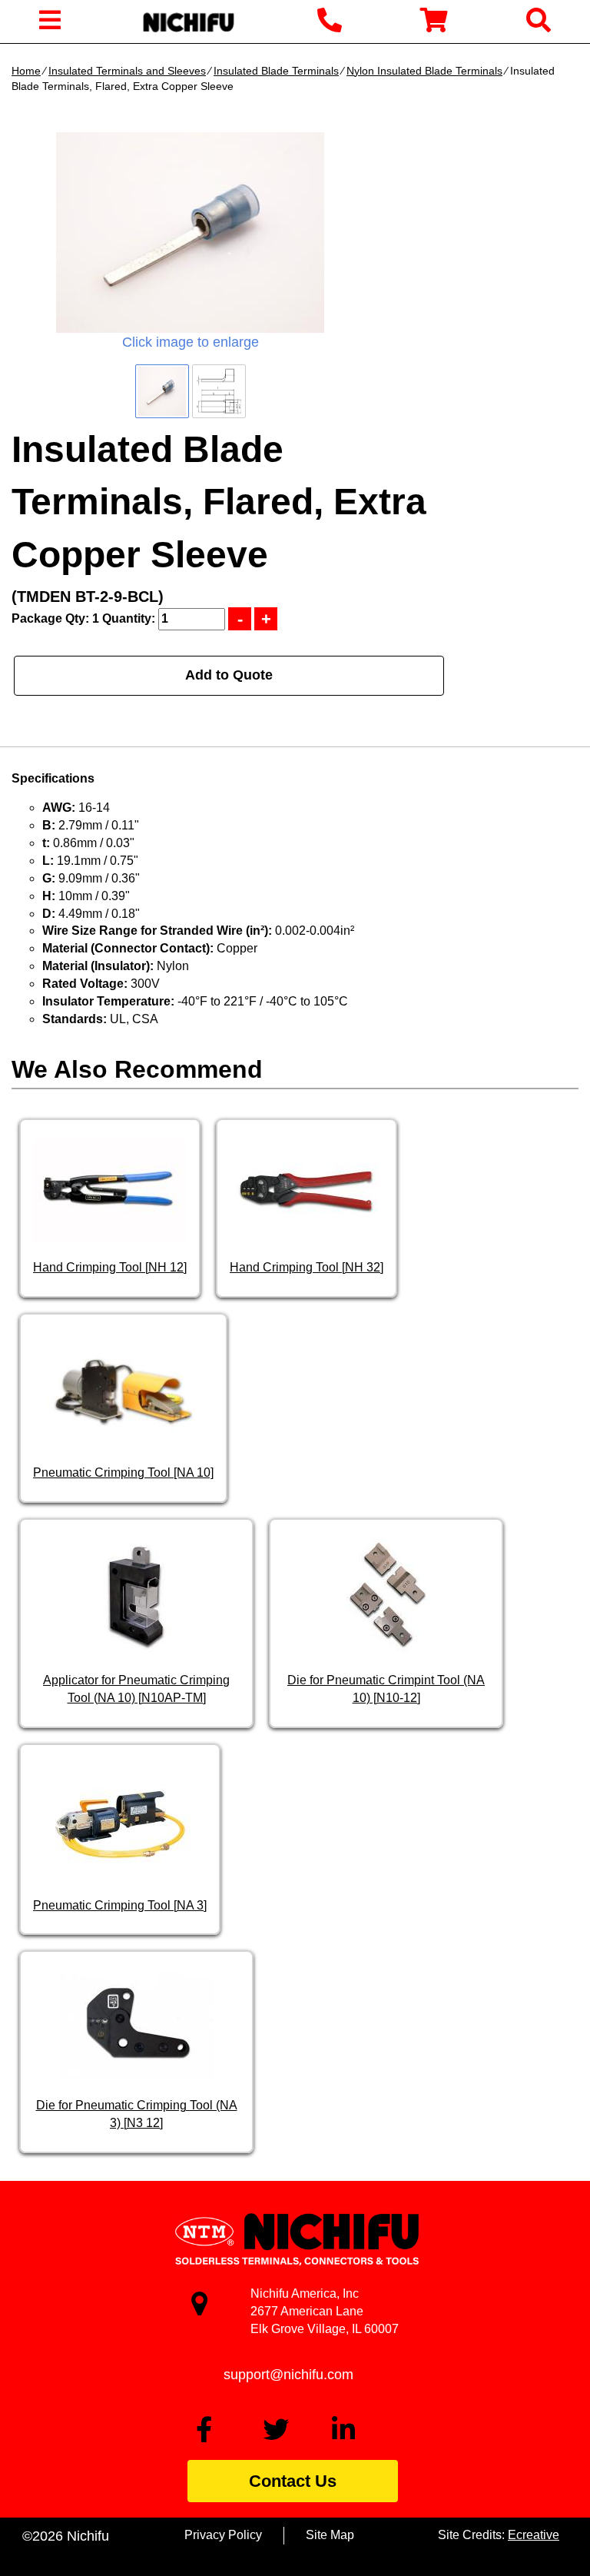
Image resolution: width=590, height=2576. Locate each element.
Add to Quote (229, 675)
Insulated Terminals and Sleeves (127, 71)
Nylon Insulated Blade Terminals (424, 71)
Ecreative (534, 2535)
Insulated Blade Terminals (276, 71)
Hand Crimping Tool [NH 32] (307, 1267)
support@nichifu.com (288, 2375)
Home (26, 71)
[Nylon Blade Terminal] (190, 233)
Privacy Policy (223, 2535)
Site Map (330, 2535)
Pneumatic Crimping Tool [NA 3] (120, 1905)
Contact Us (293, 2481)
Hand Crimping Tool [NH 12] (110, 1267)
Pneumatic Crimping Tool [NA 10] (123, 1472)
